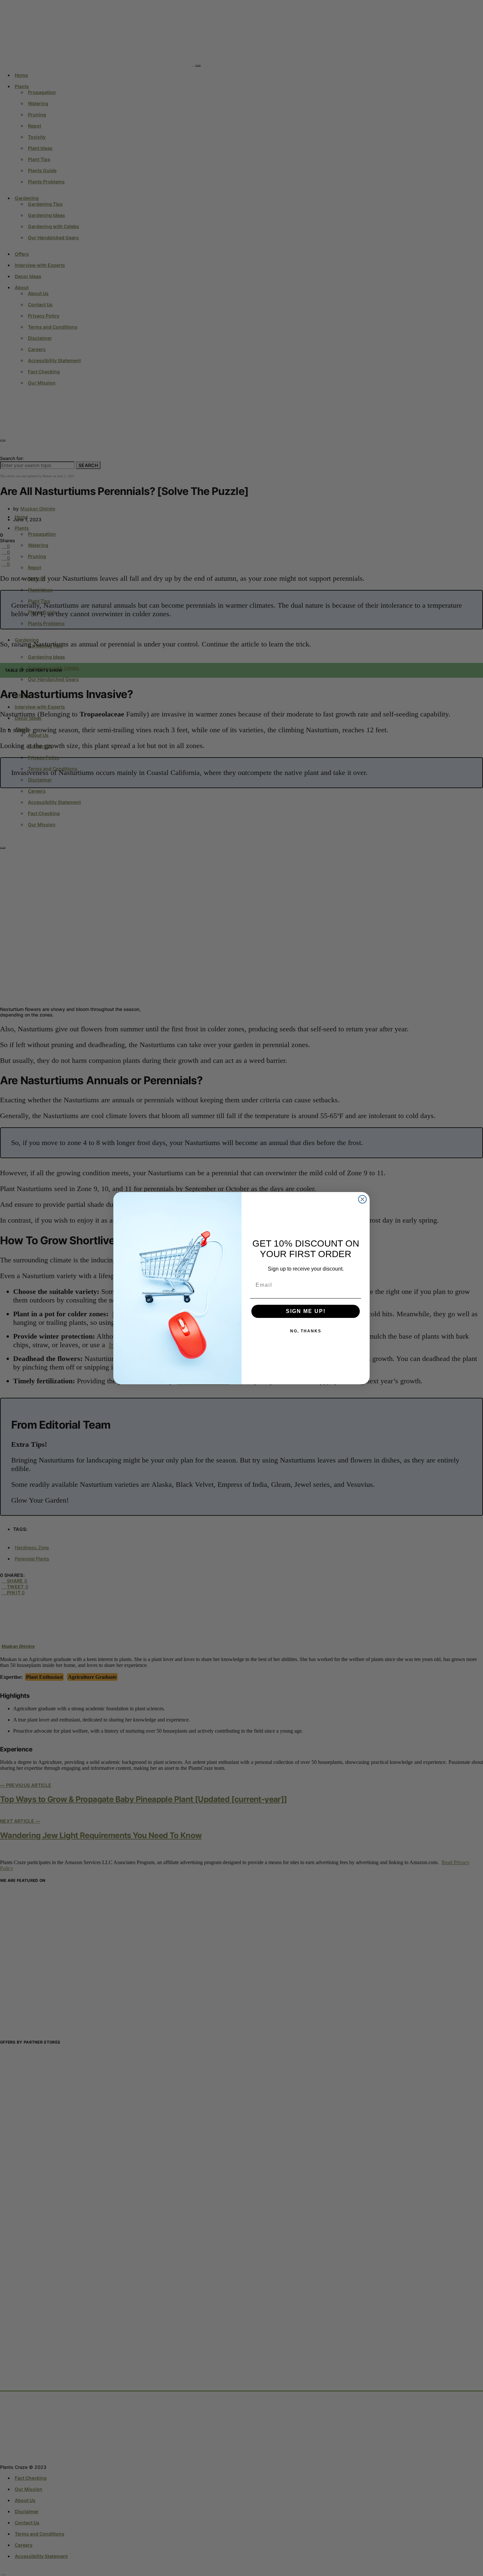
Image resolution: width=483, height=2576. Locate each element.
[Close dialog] (362, 1199)
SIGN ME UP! (306, 1311)
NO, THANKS (306, 1331)
